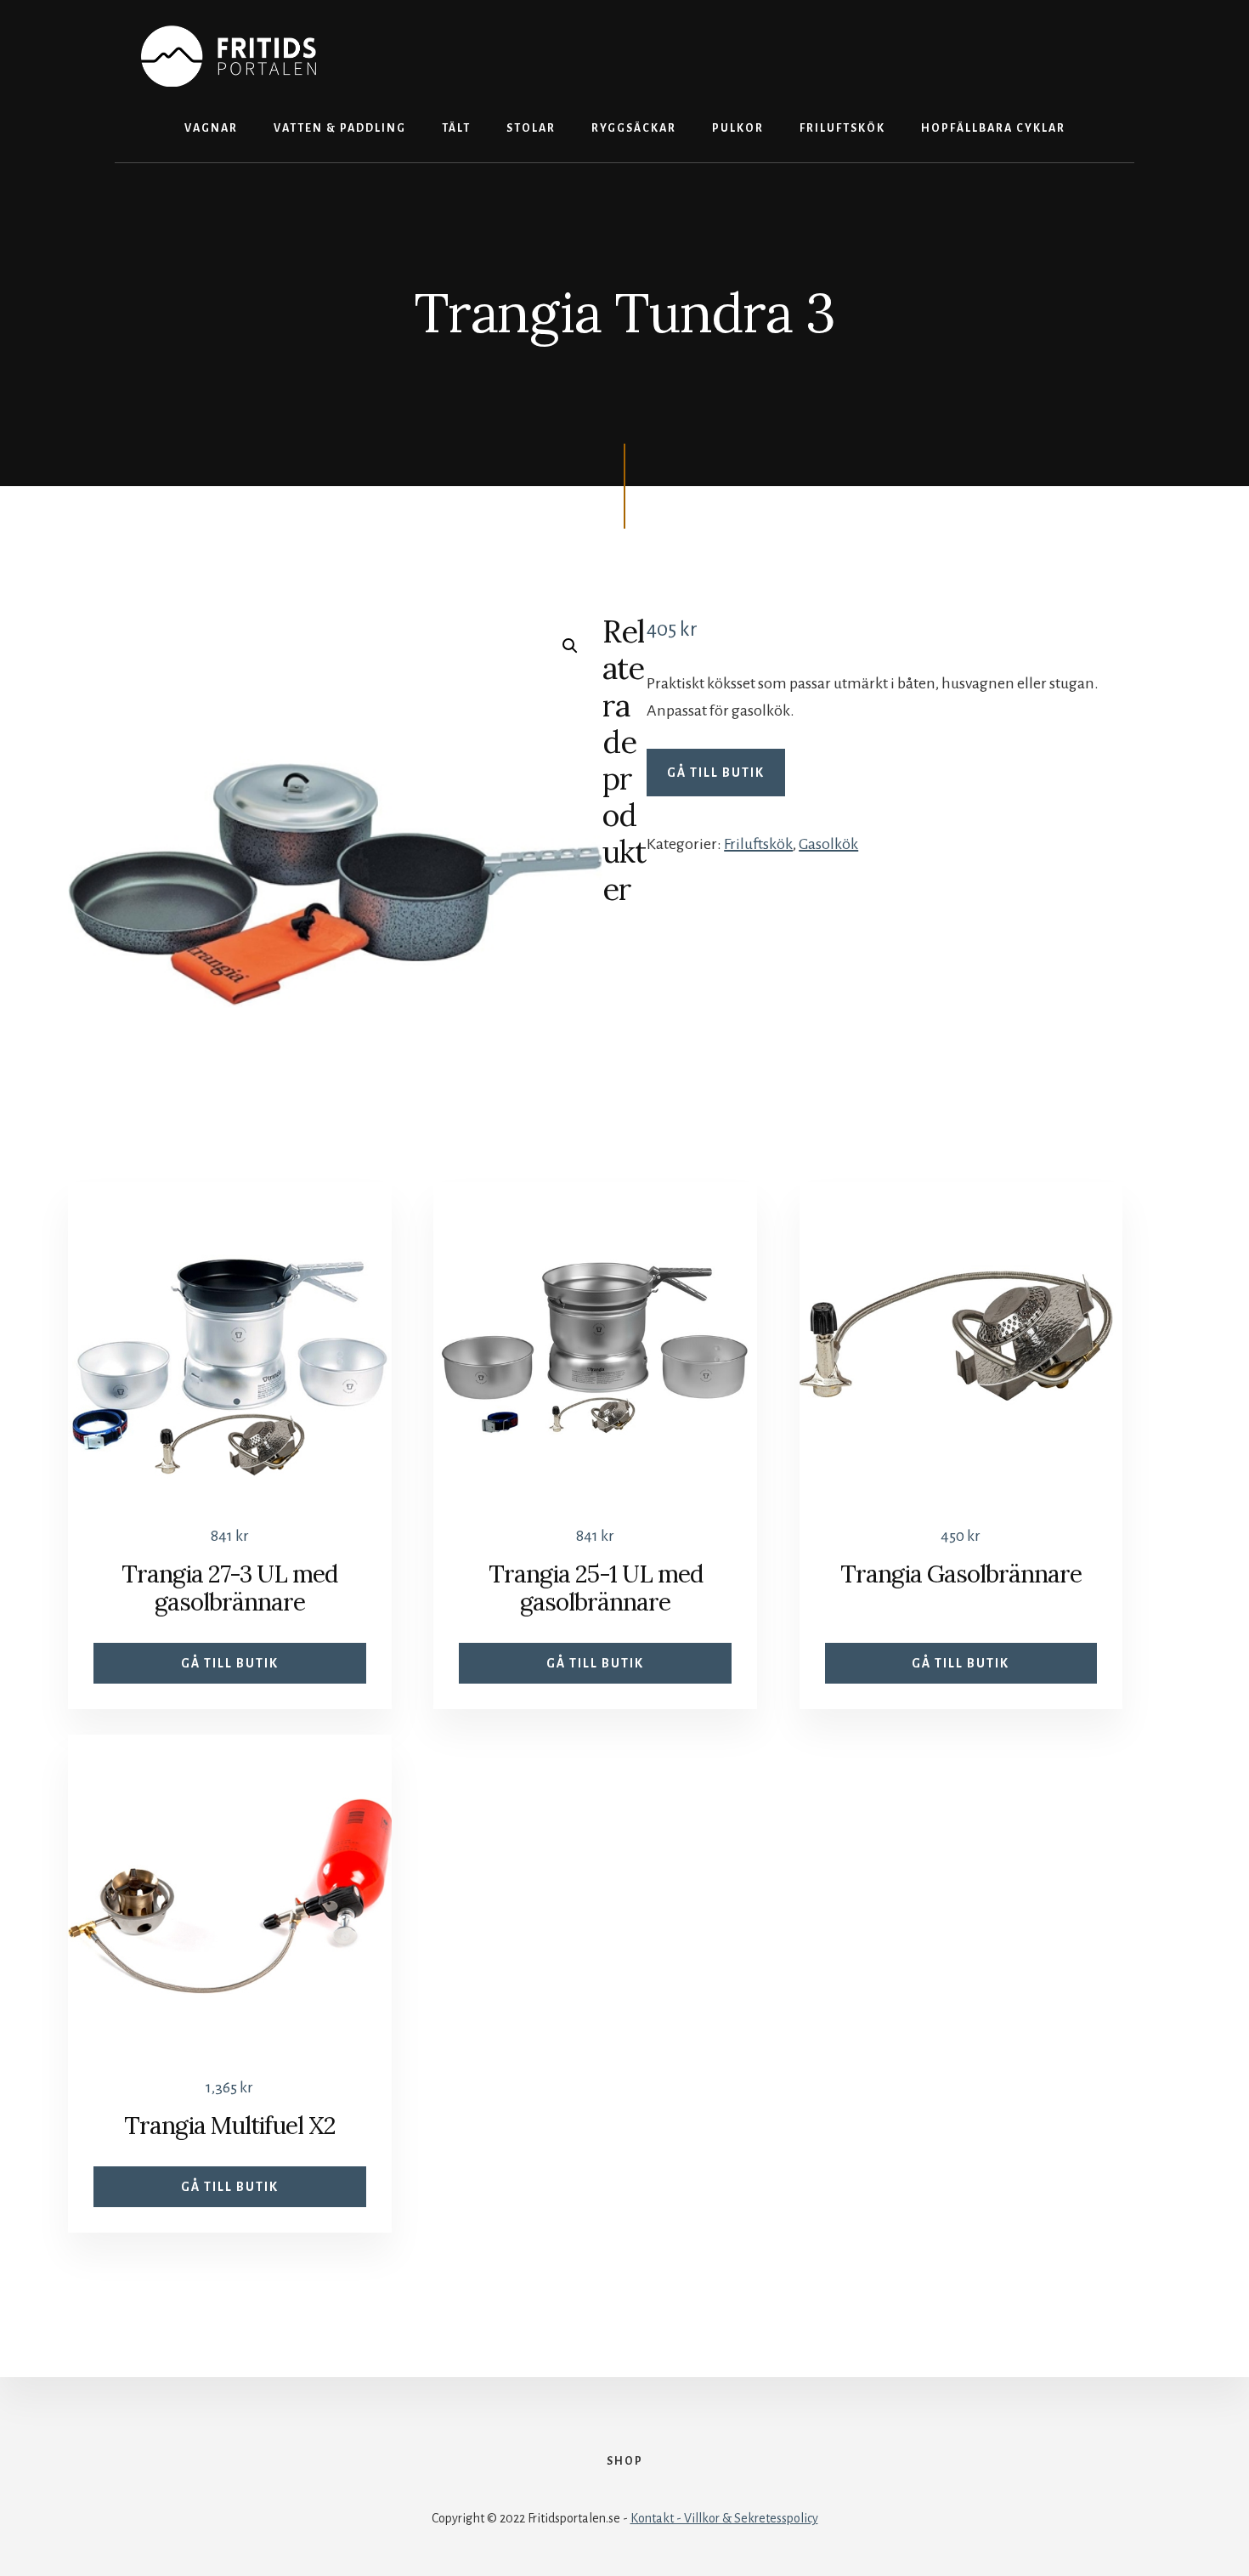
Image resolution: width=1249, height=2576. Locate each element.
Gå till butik (716, 773)
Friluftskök (758, 844)
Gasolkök (828, 844)
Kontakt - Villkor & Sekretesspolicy (724, 2518)
